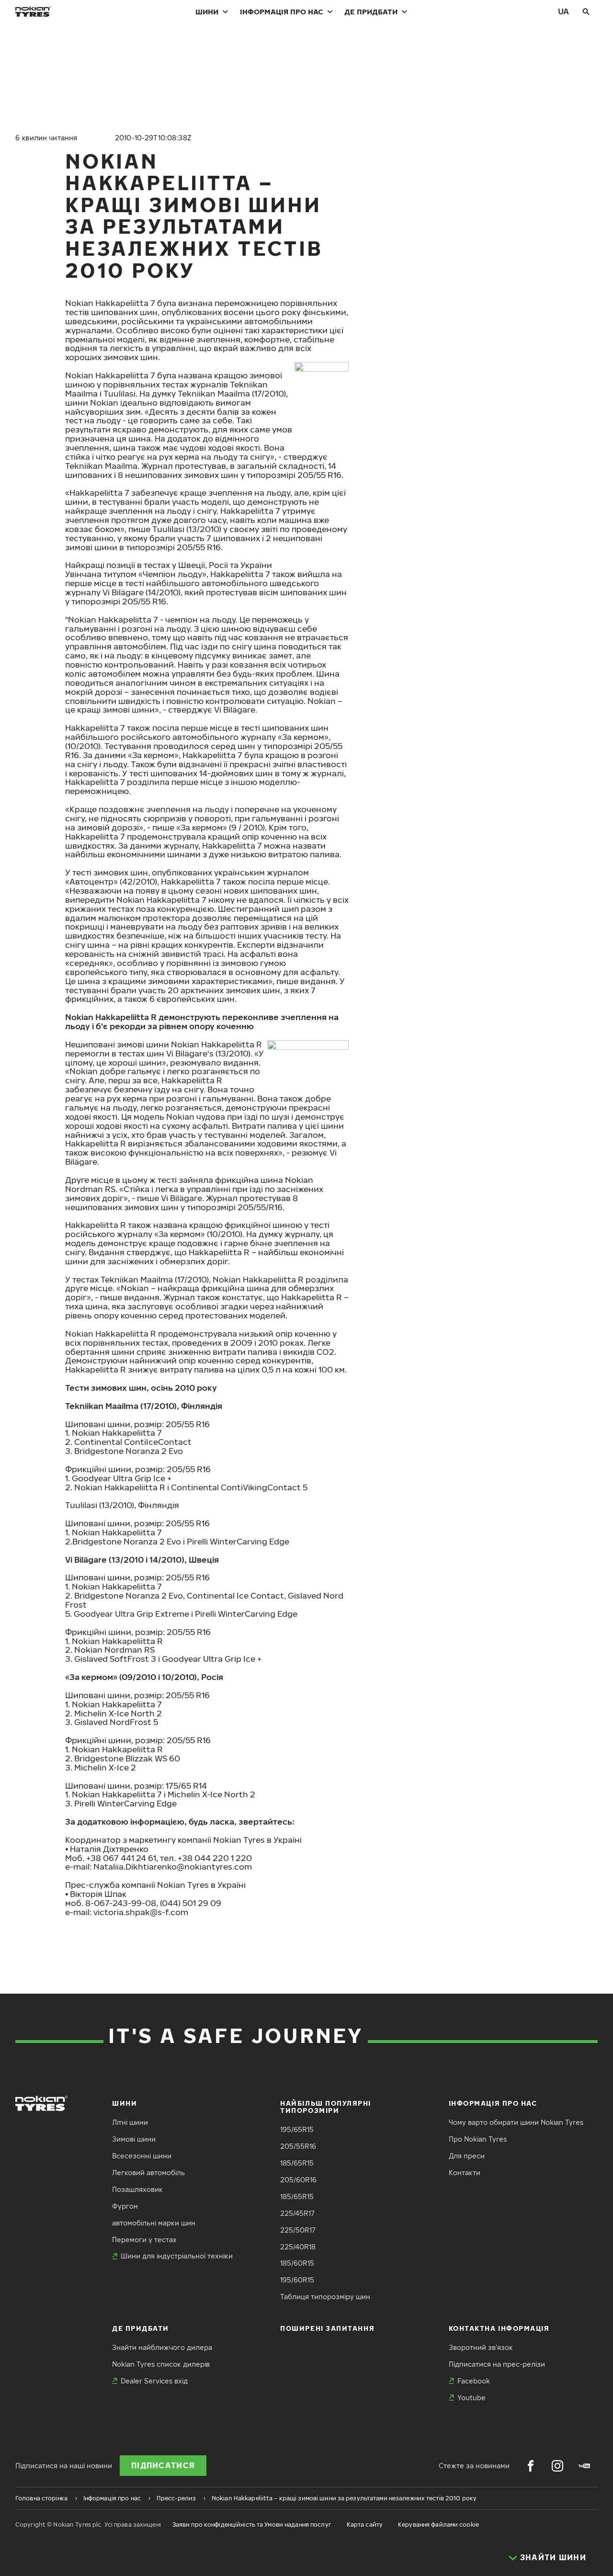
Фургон (125, 2206)
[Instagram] (557, 2466)
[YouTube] (584, 2466)
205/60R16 (298, 2180)
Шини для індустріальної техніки (177, 2256)
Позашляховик (137, 2189)
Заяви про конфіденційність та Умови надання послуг (252, 2525)
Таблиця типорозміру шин (325, 2297)
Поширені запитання (327, 2328)
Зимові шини (134, 2139)
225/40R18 (298, 2247)
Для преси (467, 2156)
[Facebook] (531, 2466)
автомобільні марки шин (154, 2223)
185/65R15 (297, 2163)
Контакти (465, 2173)
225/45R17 (297, 2213)
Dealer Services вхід (154, 2381)
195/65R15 (297, 2129)
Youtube (471, 2398)
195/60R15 (297, 2280)
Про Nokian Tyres (478, 2139)
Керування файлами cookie (438, 2525)
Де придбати (371, 11)
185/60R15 (297, 2263)
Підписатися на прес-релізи (497, 2364)
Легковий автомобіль (148, 2173)
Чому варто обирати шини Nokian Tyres (516, 2122)
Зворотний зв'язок (481, 2347)
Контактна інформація (499, 2328)
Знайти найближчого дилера (162, 2347)
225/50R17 (298, 2230)
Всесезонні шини (142, 2156)
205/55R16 (298, 2146)
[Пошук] (586, 11)
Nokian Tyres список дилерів (161, 2364)
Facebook (474, 2381)
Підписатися (163, 2465)
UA (563, 11)
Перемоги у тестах (144, 2240)
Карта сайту (365, 2525)
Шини (207, 11)
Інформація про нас (282, 11)
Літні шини (130, 2122)
